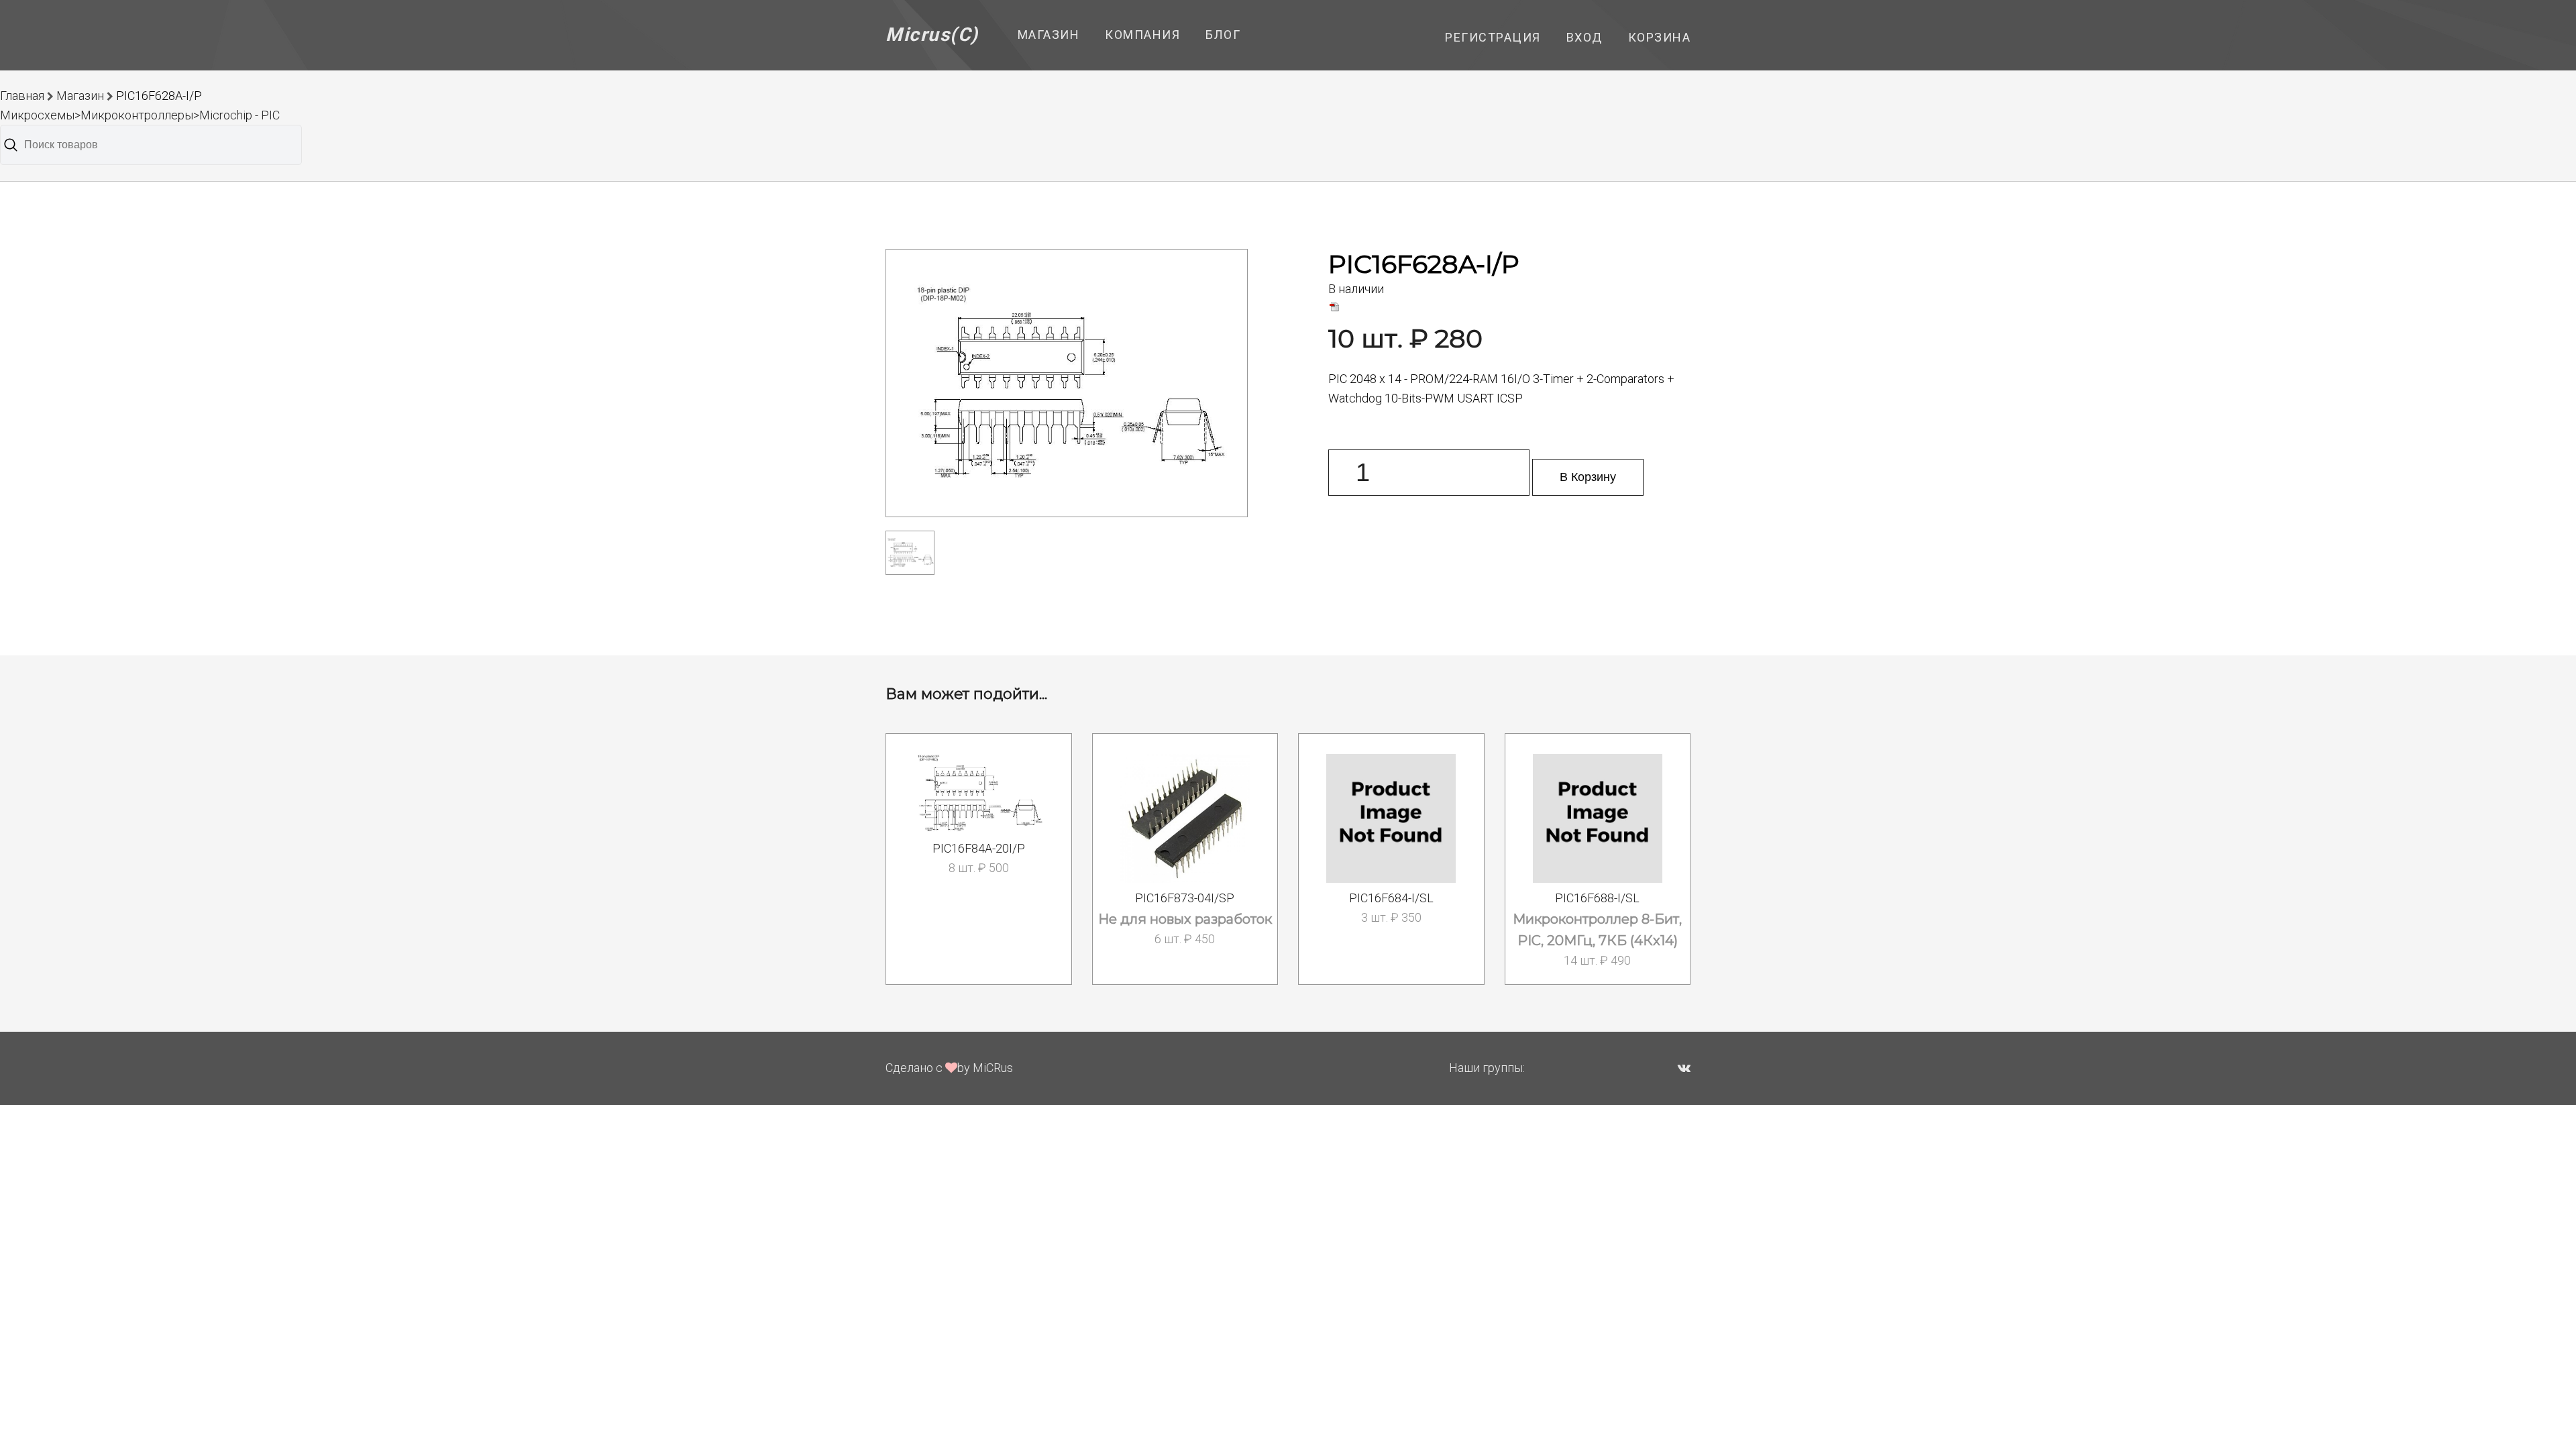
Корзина (1660, 37)
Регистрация (1493, 37)
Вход (1585, 37)
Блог (1223, 35)
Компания (1142, 35)
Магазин (1049, 35)
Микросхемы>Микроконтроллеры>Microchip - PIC (140, 115)
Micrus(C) (932, 35)
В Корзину (1588, 477)
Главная (22, 96)
